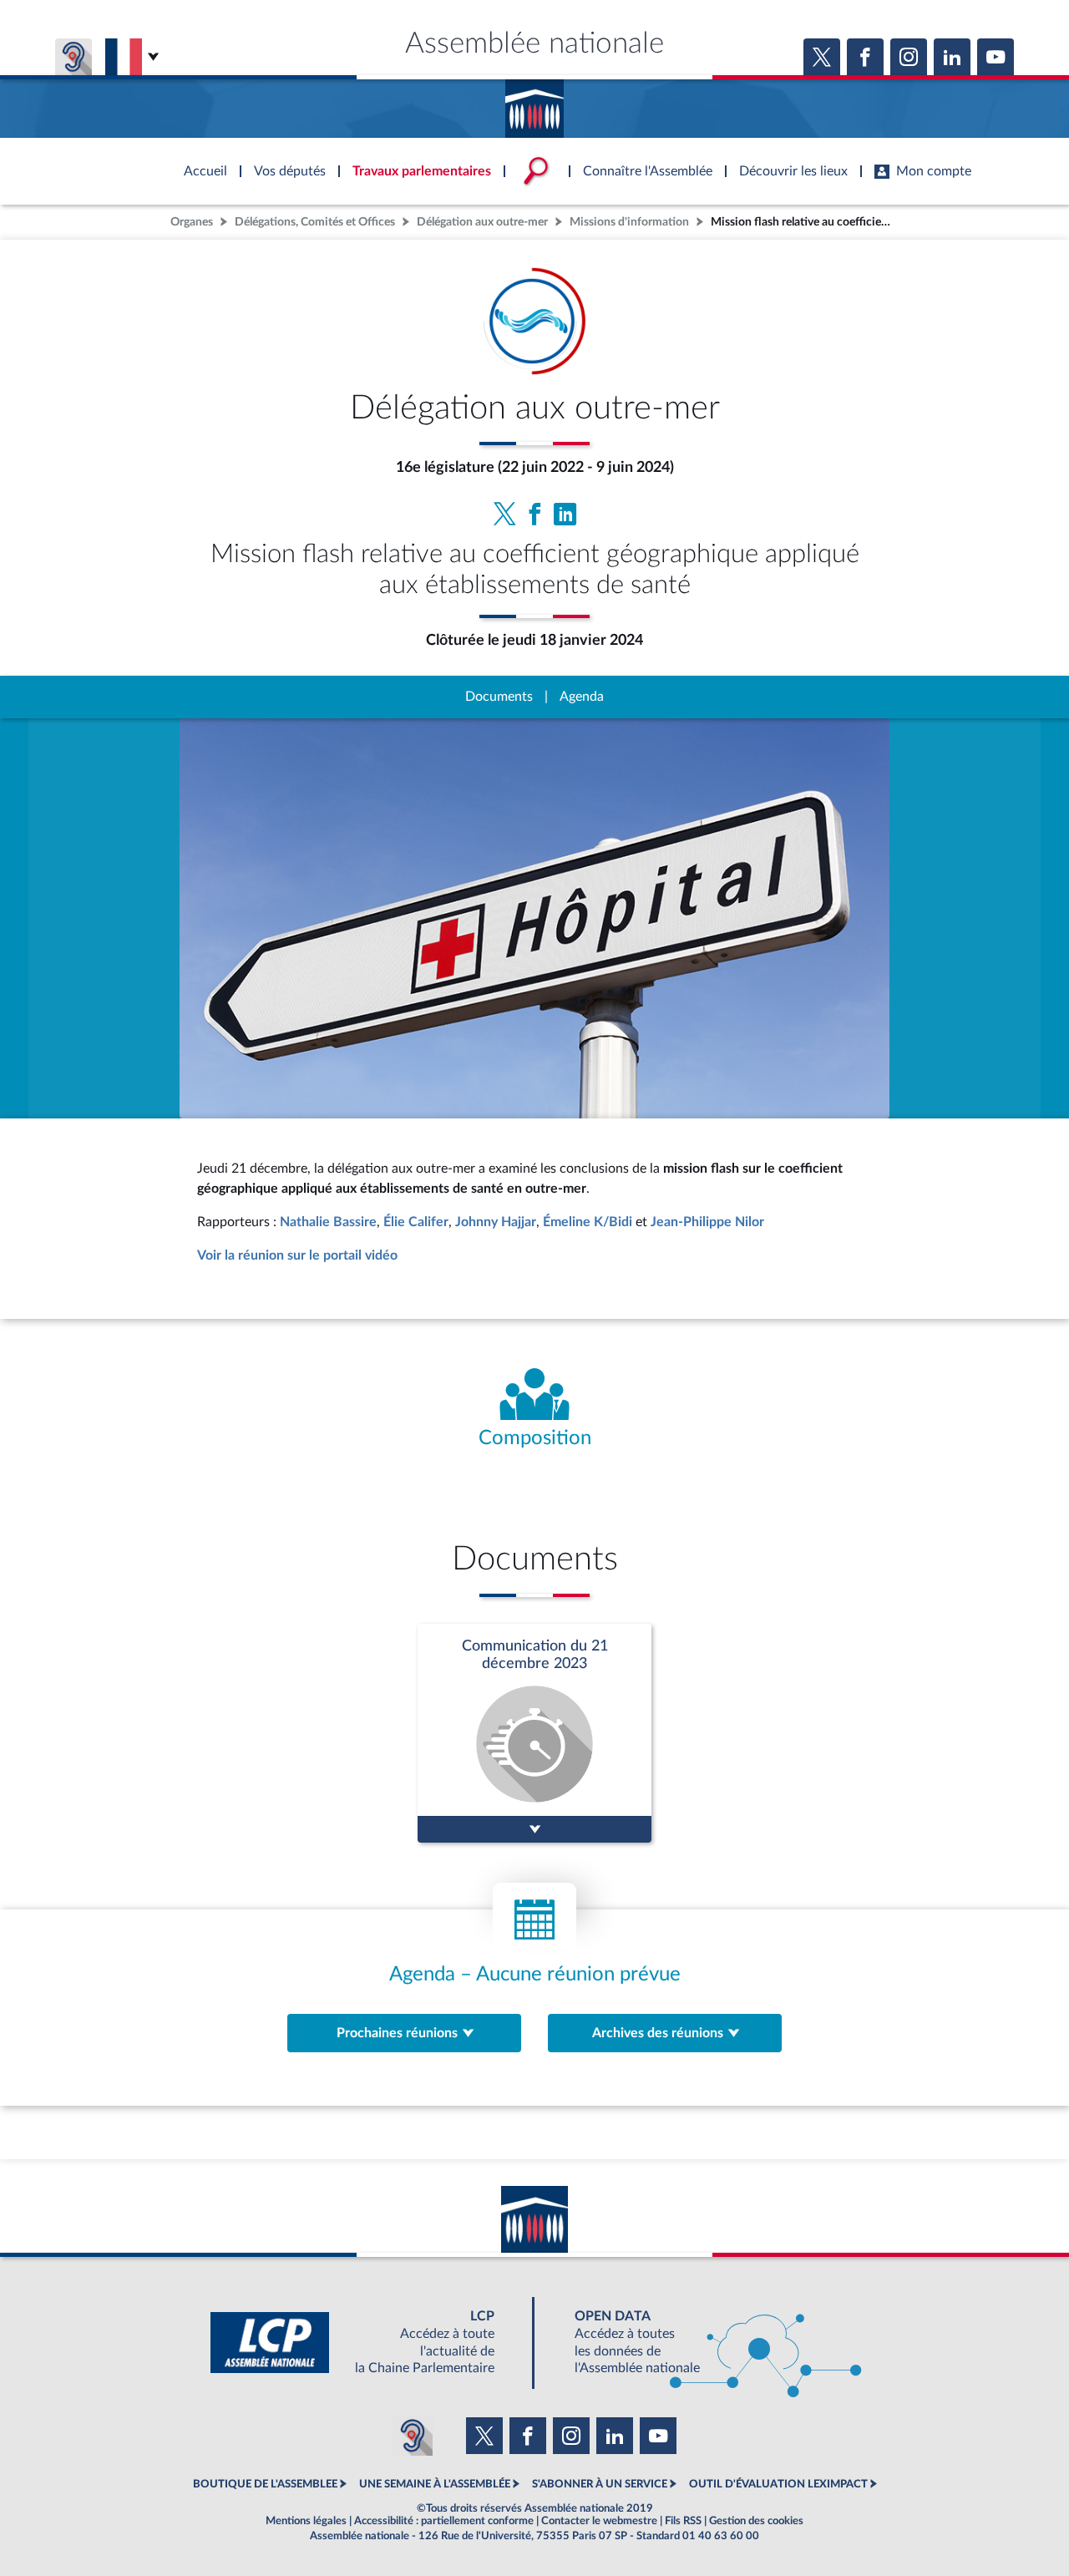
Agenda (582, 697)
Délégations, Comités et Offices (315, 222)
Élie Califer (416, 1222)
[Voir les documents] (534, 1733)
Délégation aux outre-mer (482, 222)
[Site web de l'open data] (703, 2343)
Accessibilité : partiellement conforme (444, 2521)
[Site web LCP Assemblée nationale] (366, 2343)
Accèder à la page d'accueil (534, 103)
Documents (499, 697)
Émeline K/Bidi (588, 1222)
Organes (192, 222)
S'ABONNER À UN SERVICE (600, 2484)
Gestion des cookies (756, 2521)
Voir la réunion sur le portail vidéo (297, 1255)
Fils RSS (683, 2521)
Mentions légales (306, 2521)
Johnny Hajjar (496, 1222)
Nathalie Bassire (328, 1222)
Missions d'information (629, 222)
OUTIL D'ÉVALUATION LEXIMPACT (778, 2484)
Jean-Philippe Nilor (707, 1222)
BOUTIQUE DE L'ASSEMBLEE (265, 2484)
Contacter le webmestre (599, 2521)
